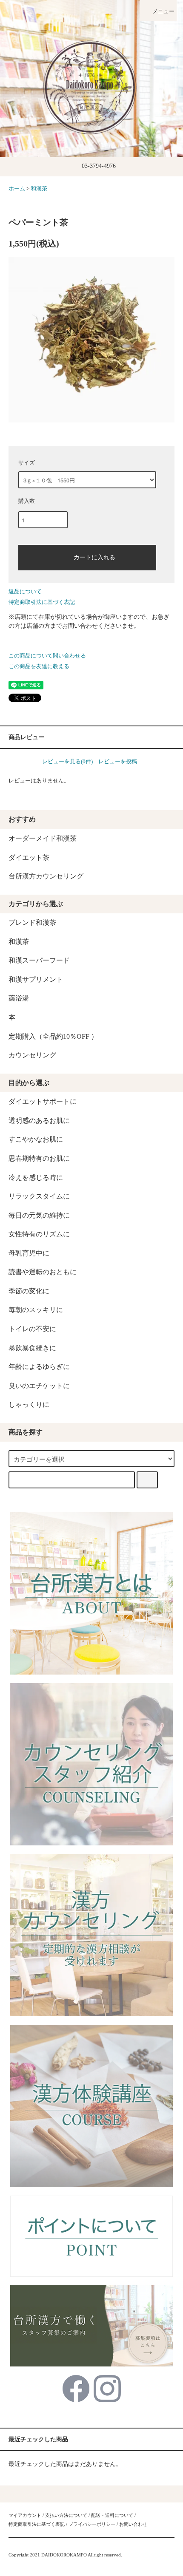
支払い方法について (66, 2515)
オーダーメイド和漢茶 (43, 838)
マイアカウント (25, 2515)
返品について (25, 591)
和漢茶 (39, 189)
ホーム (17, 189)
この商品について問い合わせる (47, 656)
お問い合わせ (133, 2524)
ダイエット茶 (29, 857)
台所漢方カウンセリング (46, 876)
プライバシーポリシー (92, 2524)
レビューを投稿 (118, 761)
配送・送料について (112, 2515)
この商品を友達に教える (39, 666)
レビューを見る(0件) (67, 761)
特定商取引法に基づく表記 (42, 602)
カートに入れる (94, 557)
